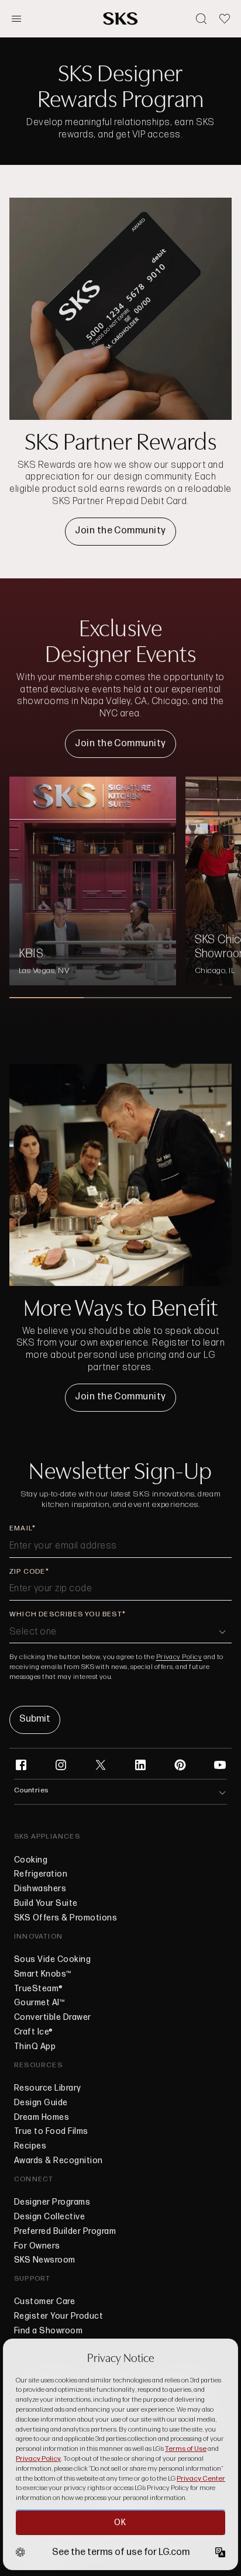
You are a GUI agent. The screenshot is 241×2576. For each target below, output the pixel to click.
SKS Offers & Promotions (66, 1918)
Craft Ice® (34, 2032)
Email (21, 1528)
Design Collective (49, 2217)
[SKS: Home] (120, 18)
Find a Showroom (48, 2331)
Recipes (30, 2146)
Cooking (31, 1860)
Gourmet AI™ (39, 2003)
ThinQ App (35, 2047)
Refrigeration (41, 1874)
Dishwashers (40, 1889)
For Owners (37, 2246)
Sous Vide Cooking (52, 1960)
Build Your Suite (46, 1903)
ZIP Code (27, 1572)
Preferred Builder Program (65, 2232)
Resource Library (48, 2088)
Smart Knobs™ (43, 1974)
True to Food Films (51, 2132)
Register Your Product (58, 2317)
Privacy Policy (179, 1657)
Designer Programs (52, 2202)
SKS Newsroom (45, 2260)
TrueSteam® (39, 1989)
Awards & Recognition (58, 2161)
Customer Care (44, 2302)
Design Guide (41, 2103)
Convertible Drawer (53, 2018)
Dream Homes (42, 2118)
